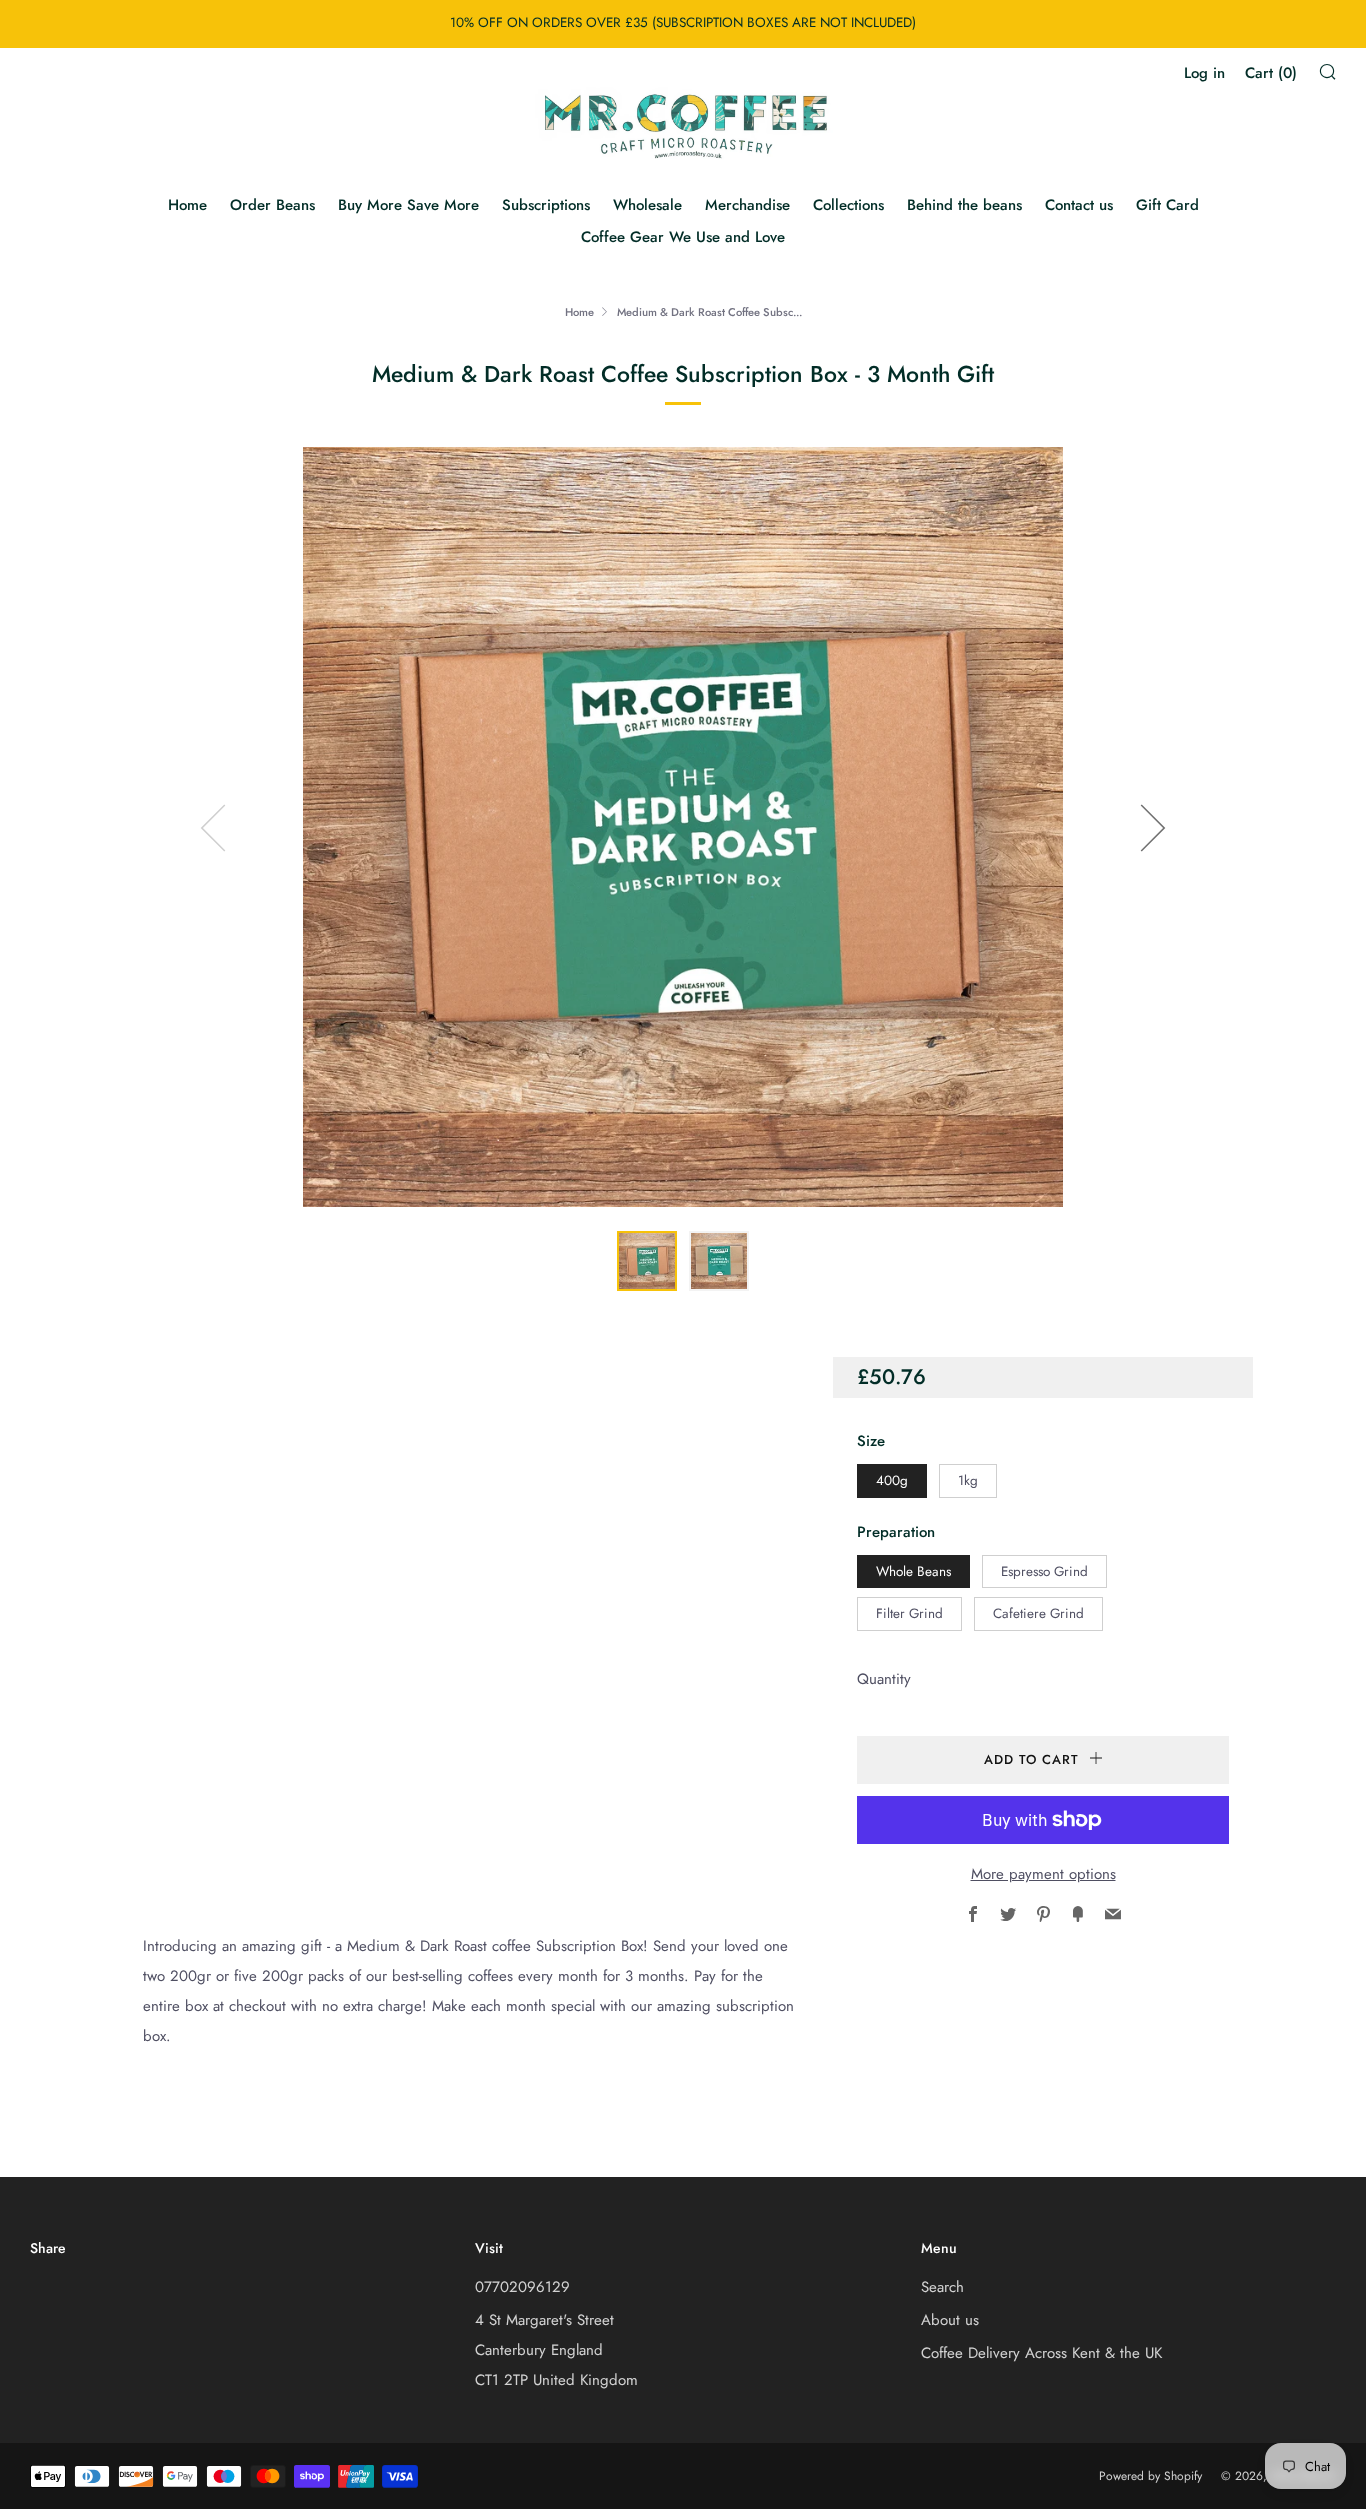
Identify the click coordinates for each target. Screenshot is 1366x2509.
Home (187, 205)
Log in (1204, 73)
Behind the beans (964, 205)
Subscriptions (546, 205)
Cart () (1271, 73)
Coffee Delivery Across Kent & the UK (1041, 2353)
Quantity (884, 1679)
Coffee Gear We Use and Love (683, 237)
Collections (848, 205)
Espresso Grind (1044, 1571)
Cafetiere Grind (1038, 1613)
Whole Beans (913, 1571)
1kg (968, 1480)
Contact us (1079, 205)
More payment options (1043, 1874)
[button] (647, 1261)
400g (892, 1480)
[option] (683, 827)
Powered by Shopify (1150, 2476)
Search (942, 2287)
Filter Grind (909, 1613)
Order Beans (272, 205)
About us (950, 2320)
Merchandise (747, 205)
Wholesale (647, 205)
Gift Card (1167, 205)
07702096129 (522, 2287)
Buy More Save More (408, 205)
